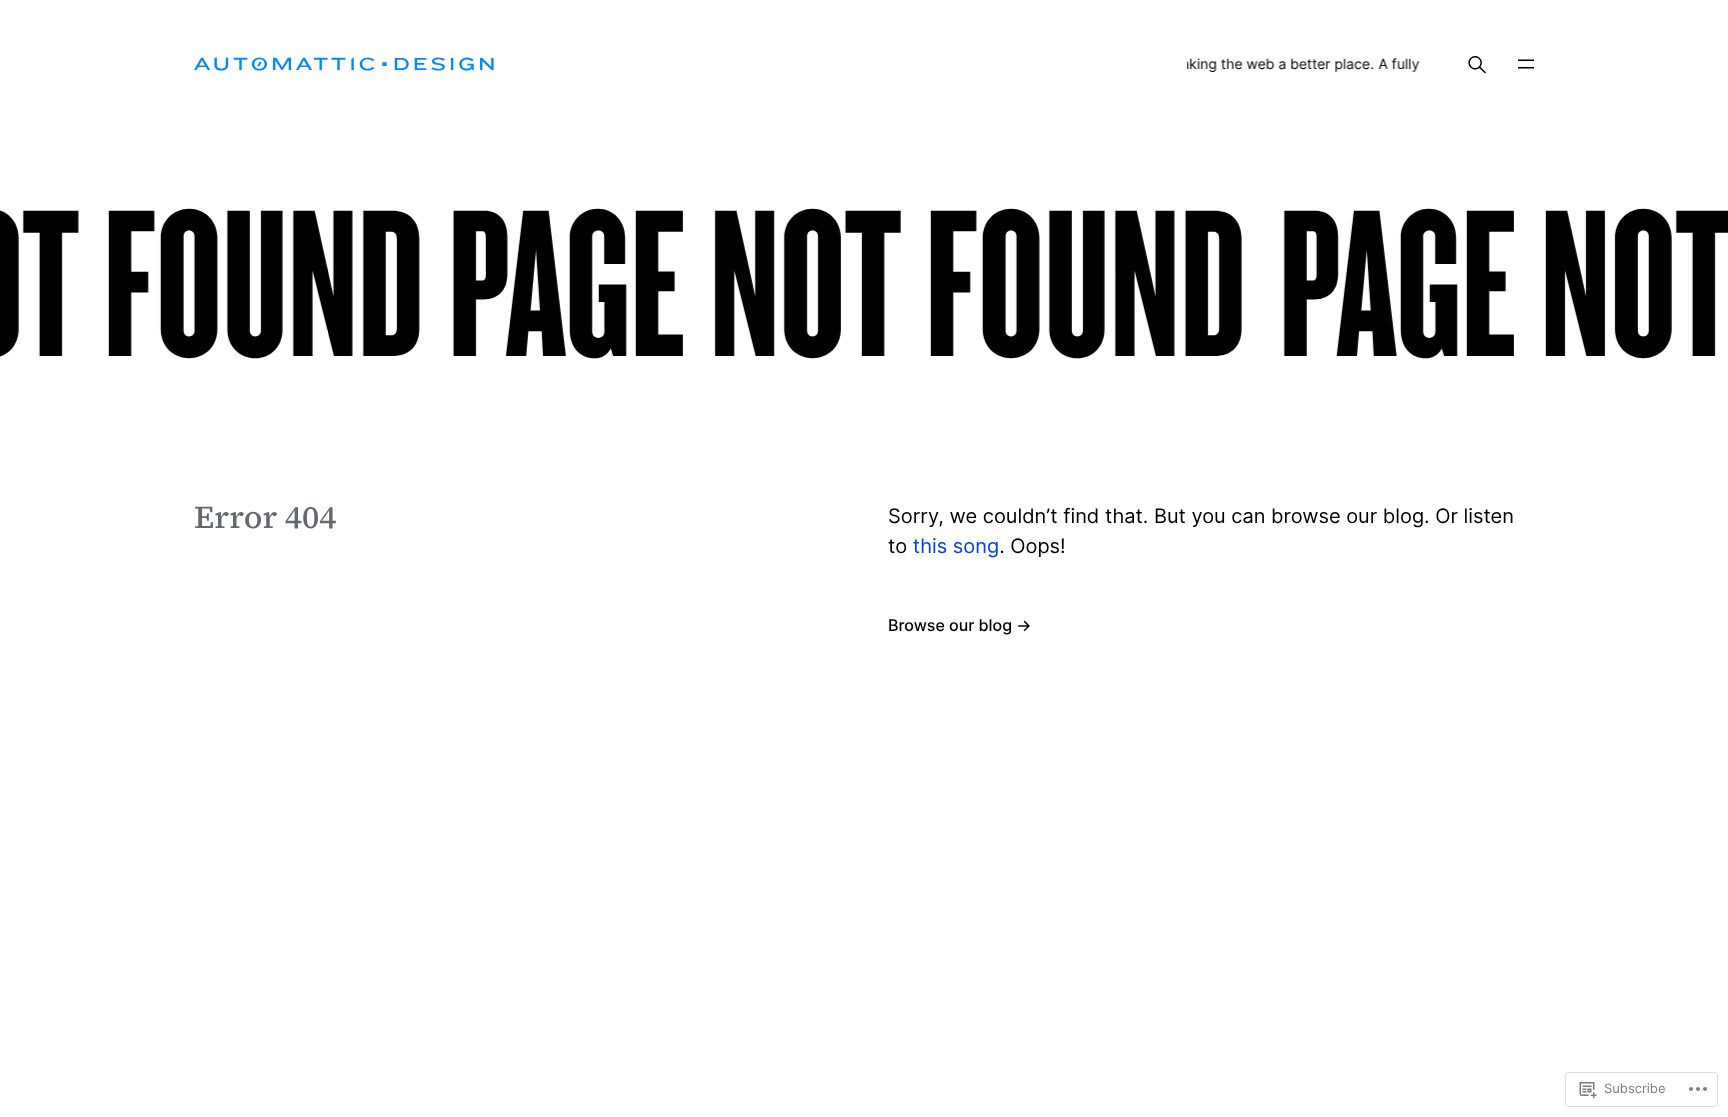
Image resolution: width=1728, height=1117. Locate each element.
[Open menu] (1526, 64)
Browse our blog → (960, 625)
